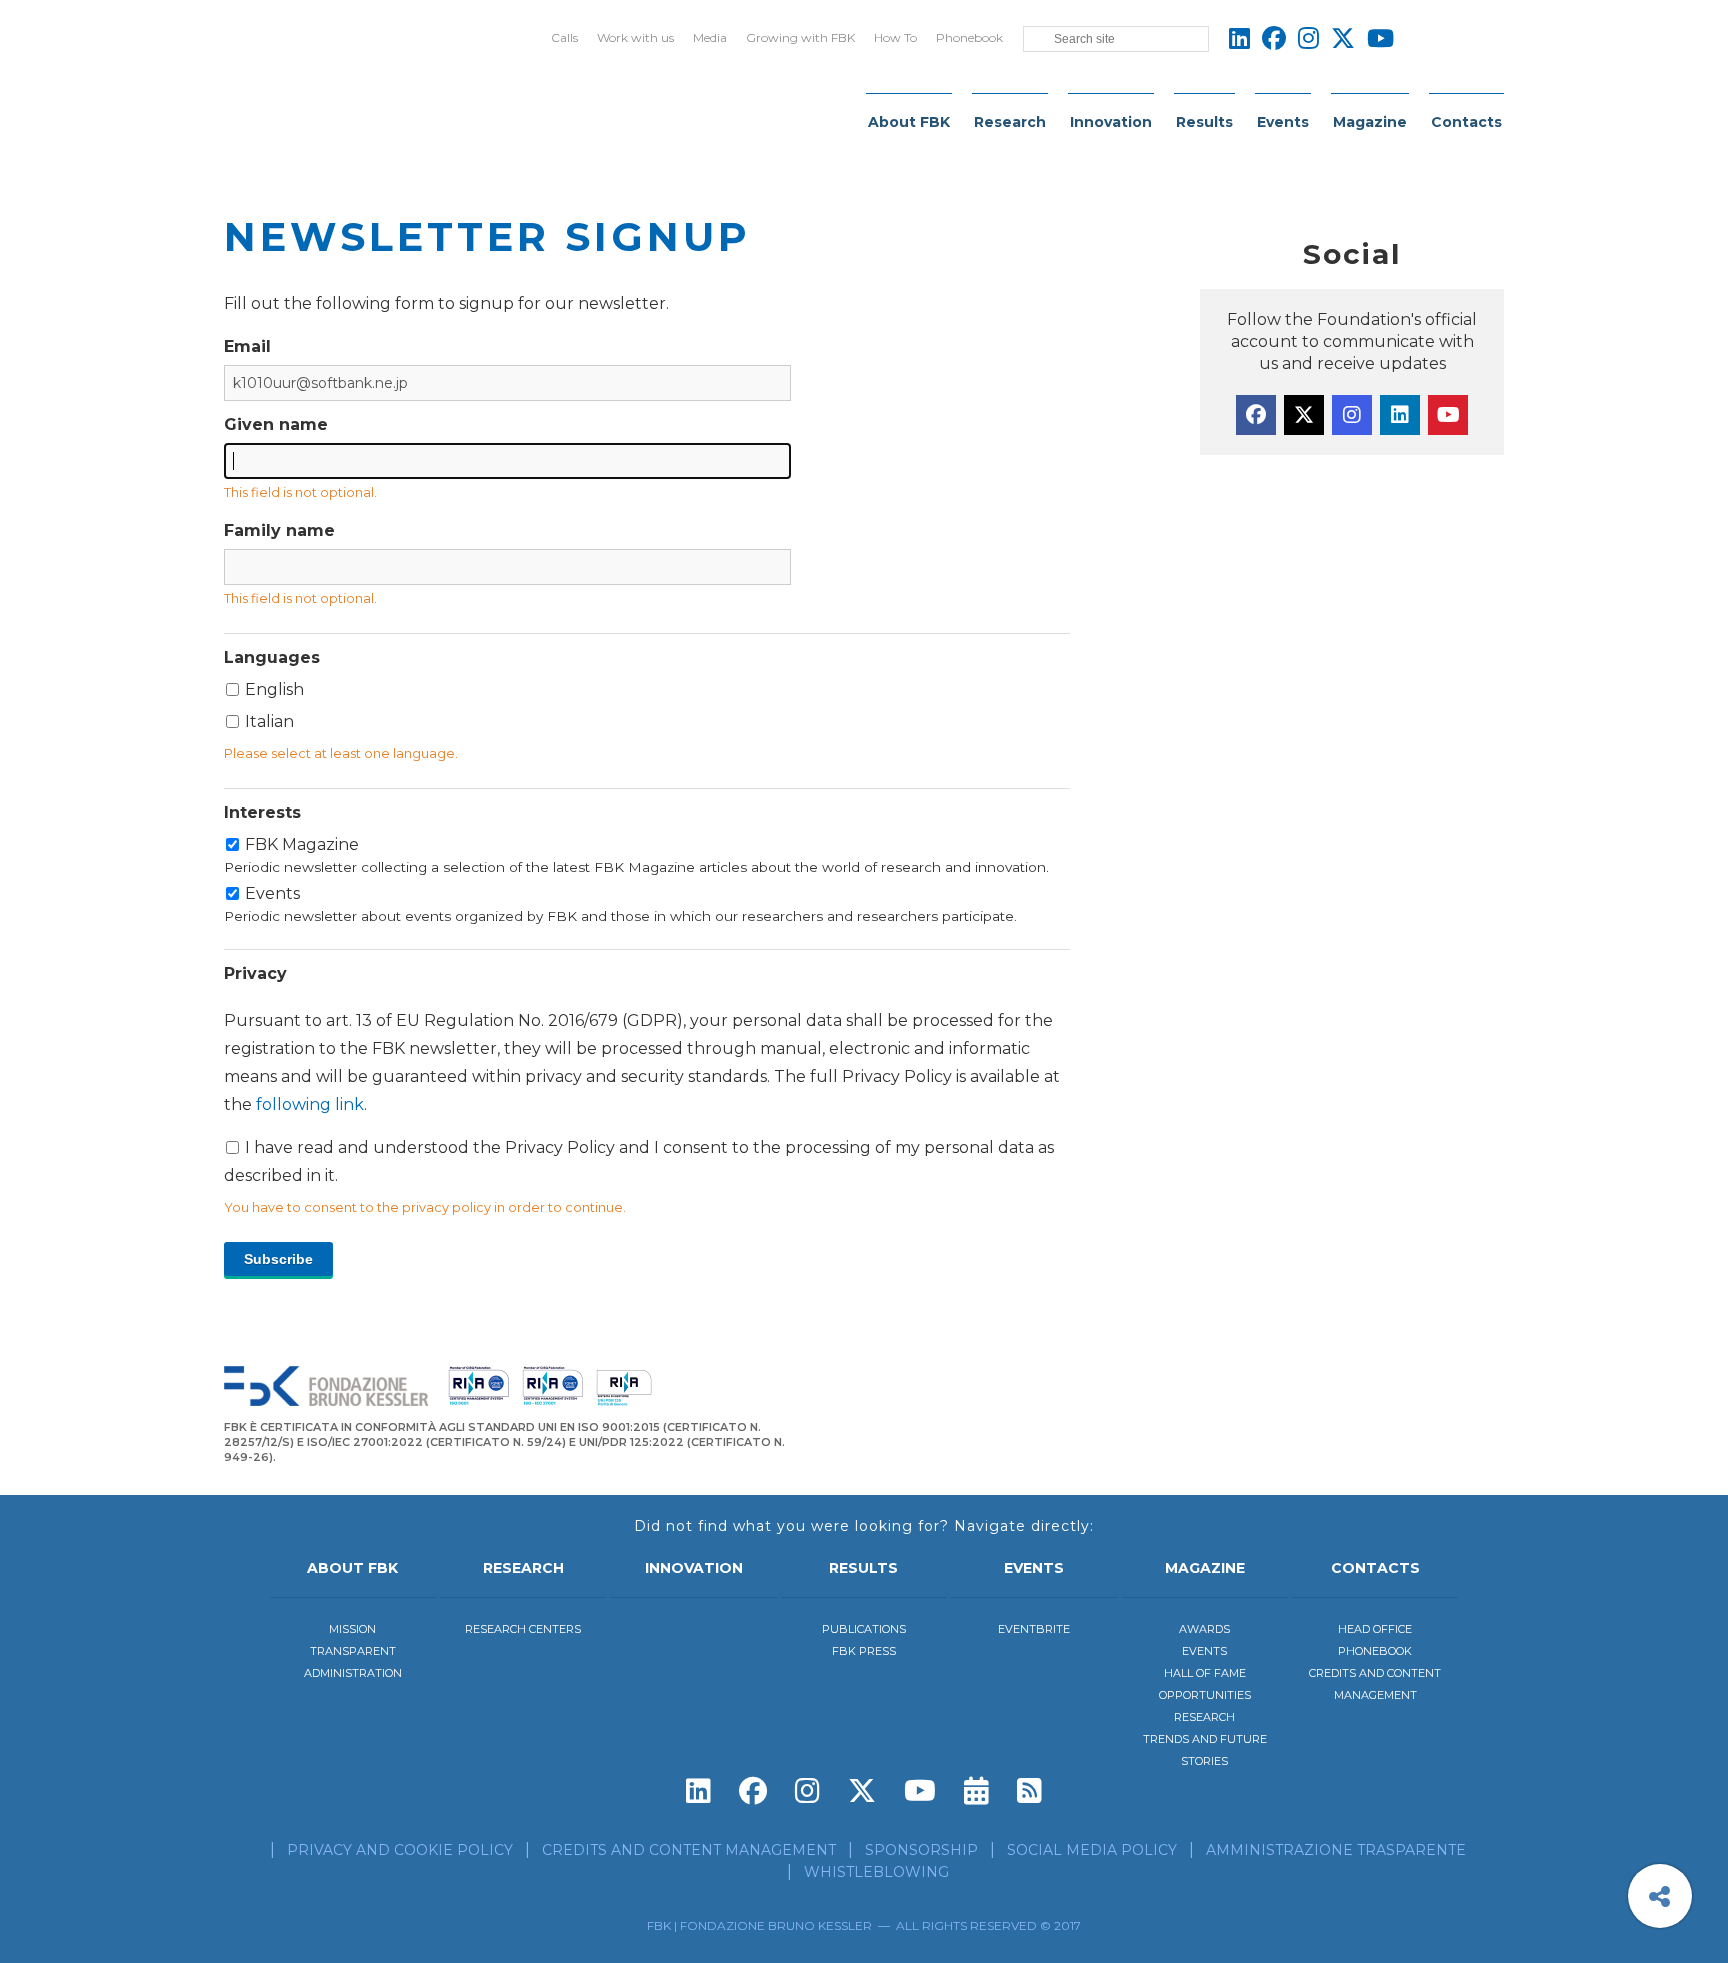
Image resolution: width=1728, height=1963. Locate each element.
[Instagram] (1352, 415)
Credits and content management (689, 1850)
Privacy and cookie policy (400, 1850)
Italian (269, 721)
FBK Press (864, 1651)
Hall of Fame (1205, 1673)
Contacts (1466, 122)
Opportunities (1205, 1695)
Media (710, 37)
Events (1283, 122)
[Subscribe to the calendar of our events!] (976, 1791)
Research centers (523, 1629)
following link (310, 1104)
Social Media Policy (1092, 1850)
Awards (1204, 1629)
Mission (352, 1629)
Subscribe (278, 1259)
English (274, 689)
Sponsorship (921, 1850)
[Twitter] (1304, 415)
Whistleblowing (876, 1872)
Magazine (1370, 122)
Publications (864, 1629)
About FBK (909, 122)
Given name (276, 424)
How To (895, 37)
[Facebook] (1256, 415)
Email (247, 346)
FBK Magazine (636, 855)
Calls (564, 37)
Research (1010, 122)
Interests (262, 812)
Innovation (1111, 122)
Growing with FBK (800, 37)
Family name (279, 530)
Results (1204, 122)
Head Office (1375, 1629)
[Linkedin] (1400, 415)
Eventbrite (1034, 1629)
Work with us (635, 37)
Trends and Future (1205, 1739)
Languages (272, 657)
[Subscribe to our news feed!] (1029, 1791)
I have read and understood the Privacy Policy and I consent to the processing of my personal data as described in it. (642, 1098)
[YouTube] (1448, 415)
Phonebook (969, 37)
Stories (1204, 1761)
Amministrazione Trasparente (1336, 1850)
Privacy (255, 973)
